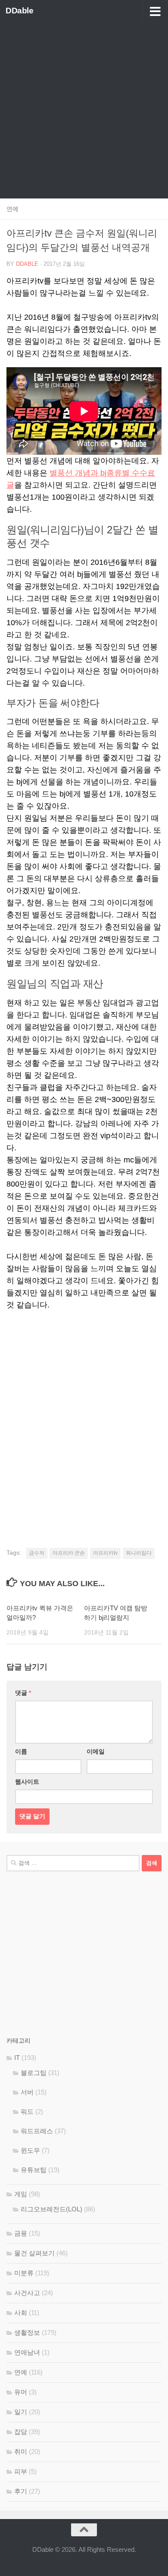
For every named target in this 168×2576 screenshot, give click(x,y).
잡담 (21, 2432)
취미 (21, 2452)
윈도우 (30, 2150)
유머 (21, 2392)
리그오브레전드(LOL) (51, 2209)
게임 (21, 2194)
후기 (21, 2491)
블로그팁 (34, 2073)
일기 (21, 2412)
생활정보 (27, 2332)
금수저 (37, 1553)
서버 (27, 2092)
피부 (21, 2471)
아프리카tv (105, 1553)
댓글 (23, 1693)
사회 (21, 2313)
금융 (21, 2233)
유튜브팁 (34, 2170)
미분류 (24, 2273)
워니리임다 (139, 1553)
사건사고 (27, 2293)
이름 (21, 1751)
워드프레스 (37, 2131)
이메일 (96, 1751)
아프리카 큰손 (69, 1553)
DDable (19, 11)
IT (17, 2058)
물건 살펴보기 (34, 2253)
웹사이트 (27, 1782)
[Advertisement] (84, 110)
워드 (27, 2112)
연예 (12, 209)
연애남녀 (27, 2352)
